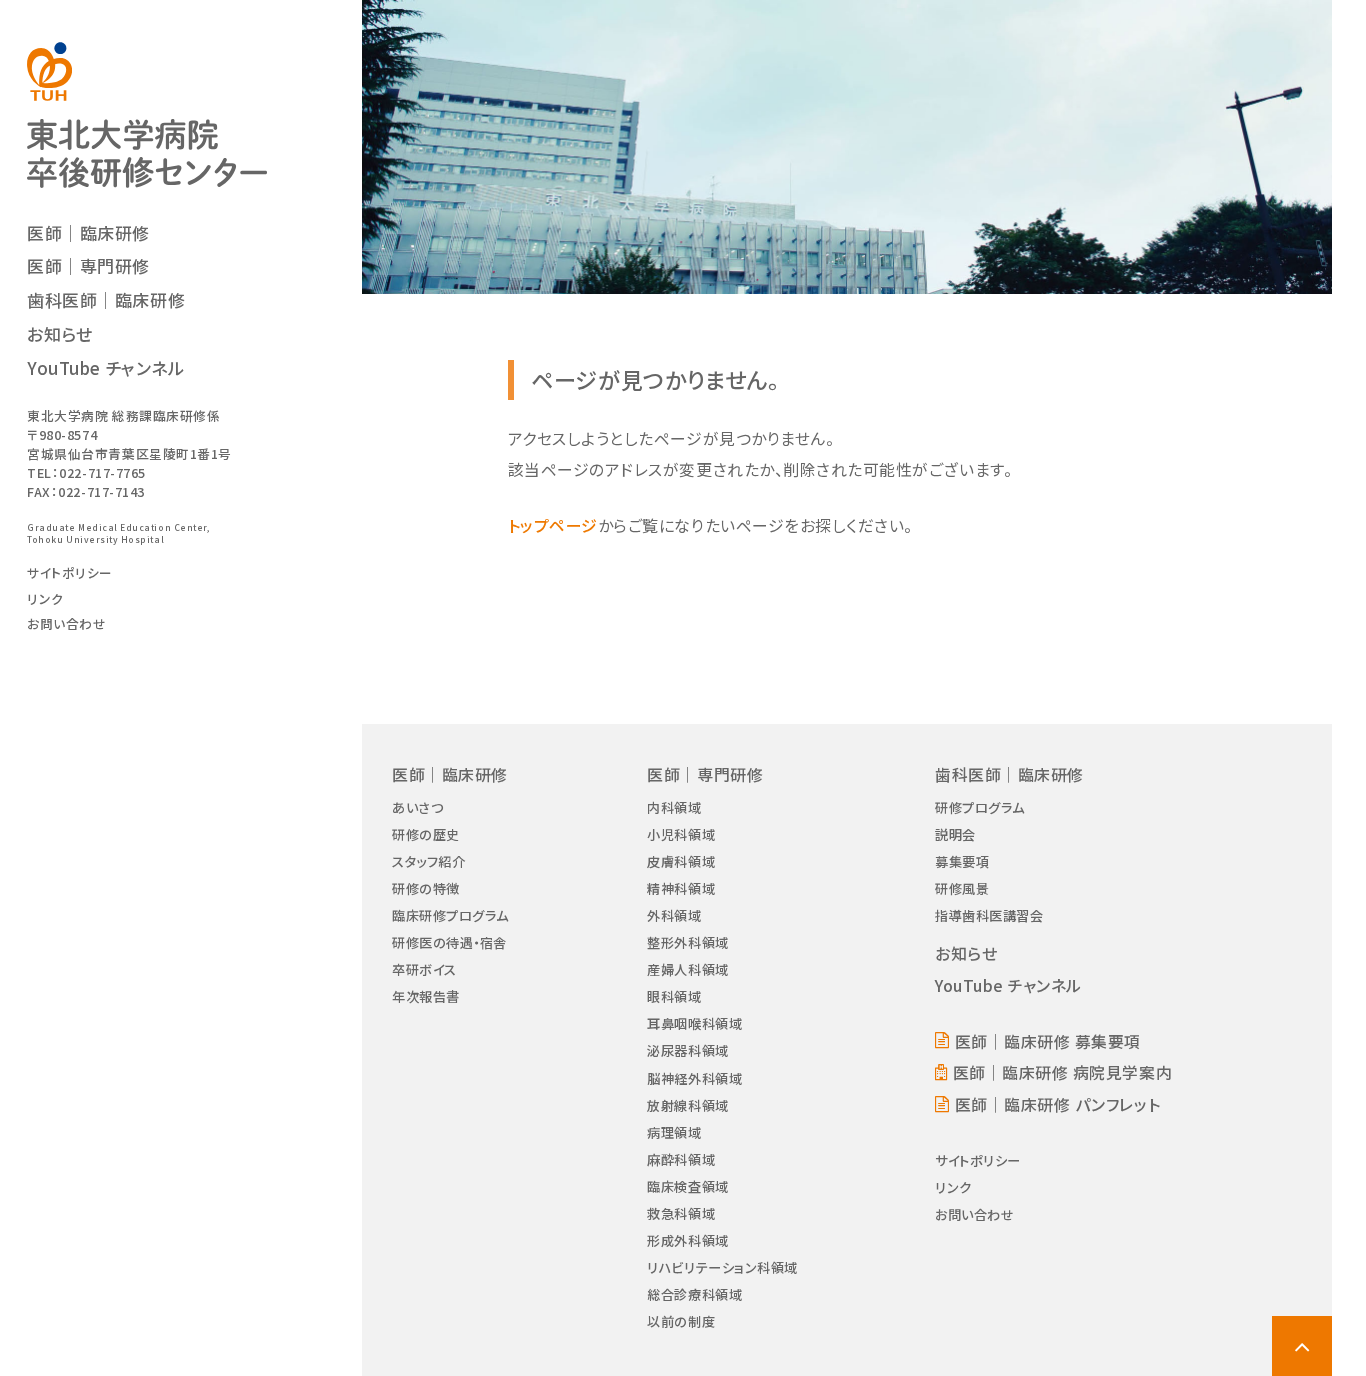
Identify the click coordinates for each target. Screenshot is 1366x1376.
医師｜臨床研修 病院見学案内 (1062, 1072)
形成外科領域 (687, 1240)
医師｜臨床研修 (88, 232)
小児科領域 (681, 834)
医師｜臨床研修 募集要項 (1048, 1041)
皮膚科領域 (681, 861)
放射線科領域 (687, 1105)
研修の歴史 (426, 834)
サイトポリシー (70, 572)
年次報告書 (426, 996)
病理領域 (674, 1132)
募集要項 (962, 861)
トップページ (553, 525)
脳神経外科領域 (694, 1078)
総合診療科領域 (694, 1294)
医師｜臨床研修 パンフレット (1057, 1104)
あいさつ (417, 807)
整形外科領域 (687, 942)
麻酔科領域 (681, 1159)
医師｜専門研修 (88, 265)
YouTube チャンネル (105, 367)
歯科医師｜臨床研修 (106, 299)
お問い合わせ (66, 623)
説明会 (955, 834)
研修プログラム (980, 807)
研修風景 (962, 888)
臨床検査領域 (687, 1186)
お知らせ (59, 333)
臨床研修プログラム (450, 915)
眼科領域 (674, 996)
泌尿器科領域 (687, 1050)
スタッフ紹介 (428, 861)
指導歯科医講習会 (989, 915)
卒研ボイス (424, 969)
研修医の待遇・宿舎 (449, 942)
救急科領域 (681, 1213)
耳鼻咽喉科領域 (694, 1023)
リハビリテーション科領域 (722, 1267)
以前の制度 (681, 1321)
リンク (45, 598)
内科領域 (674, 807)
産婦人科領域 (687, 969)
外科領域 (674, 915)
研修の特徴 (426, 888)
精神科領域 (681, 888)
